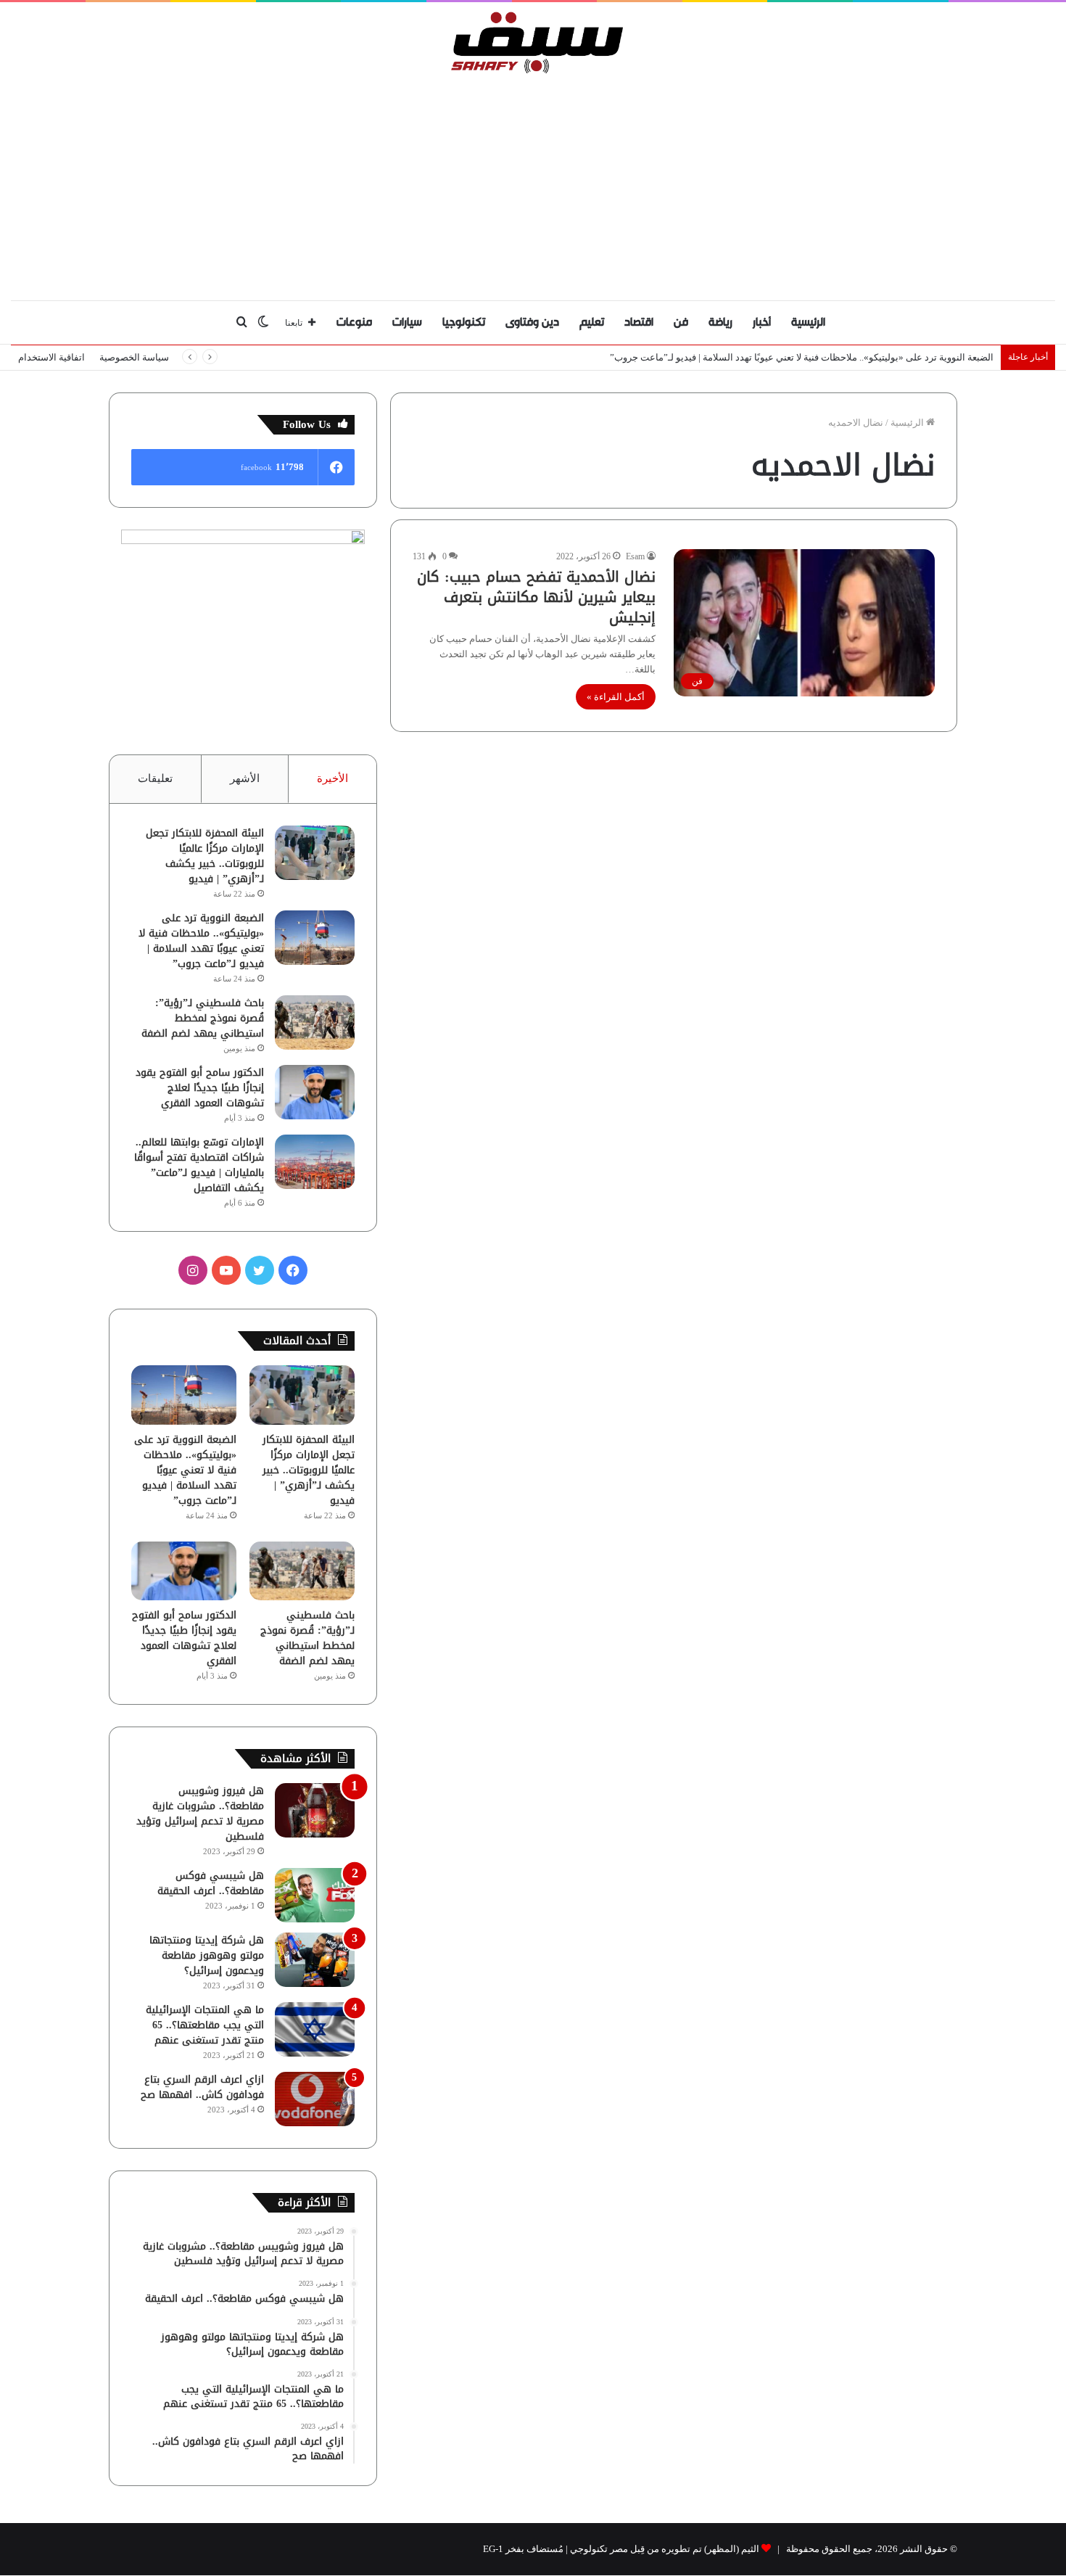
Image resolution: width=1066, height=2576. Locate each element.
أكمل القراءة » (616, 697)
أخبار (762, 322)
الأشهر (245, 778)
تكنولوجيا (464, 322)
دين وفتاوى (532, 322)
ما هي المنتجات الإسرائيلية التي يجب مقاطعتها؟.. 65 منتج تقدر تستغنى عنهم (205, 2025)
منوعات (354, 322)
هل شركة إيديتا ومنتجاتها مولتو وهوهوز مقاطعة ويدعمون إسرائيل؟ (207, 1955)
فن (681, 322)
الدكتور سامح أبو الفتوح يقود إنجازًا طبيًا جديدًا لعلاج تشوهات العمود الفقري (200, 1088)
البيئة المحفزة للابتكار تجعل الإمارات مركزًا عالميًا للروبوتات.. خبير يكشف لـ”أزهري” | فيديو (205, 856)
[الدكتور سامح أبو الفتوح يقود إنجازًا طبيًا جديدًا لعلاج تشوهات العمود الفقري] (315, 1092)
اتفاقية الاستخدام (51, 357)
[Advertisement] (533, 184)
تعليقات (155, 778)
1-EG (493, 2549)
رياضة (720, 322)
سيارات (407, 322)
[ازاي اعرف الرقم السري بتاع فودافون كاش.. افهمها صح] (315, 2099)
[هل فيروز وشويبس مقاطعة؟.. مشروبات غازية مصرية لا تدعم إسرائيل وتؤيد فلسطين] (315, 1810)
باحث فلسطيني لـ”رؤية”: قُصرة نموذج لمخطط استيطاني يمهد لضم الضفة (203, 1018)
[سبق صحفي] (533, 42)
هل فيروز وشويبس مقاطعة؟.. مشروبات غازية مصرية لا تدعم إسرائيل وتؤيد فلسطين (200, 1814)
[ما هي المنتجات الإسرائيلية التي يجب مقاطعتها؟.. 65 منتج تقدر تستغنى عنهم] (315, 2029)
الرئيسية (808, 322)
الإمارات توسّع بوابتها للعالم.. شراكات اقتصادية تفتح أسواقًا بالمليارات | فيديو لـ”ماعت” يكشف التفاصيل (199, 1165)
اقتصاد (639, 322)
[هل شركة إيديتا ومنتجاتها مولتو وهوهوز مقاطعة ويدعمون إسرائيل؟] (315, 1960)
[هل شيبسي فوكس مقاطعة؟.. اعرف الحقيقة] (315, 1895)
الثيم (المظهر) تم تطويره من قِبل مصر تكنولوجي (665, 2549)
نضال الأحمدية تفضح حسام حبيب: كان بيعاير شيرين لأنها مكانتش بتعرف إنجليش (536, 597)
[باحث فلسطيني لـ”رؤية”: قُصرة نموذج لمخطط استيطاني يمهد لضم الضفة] (315, 1022)
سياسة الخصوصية (134, 357)
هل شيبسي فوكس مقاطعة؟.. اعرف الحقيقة (211, 1883)
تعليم (592, 322)
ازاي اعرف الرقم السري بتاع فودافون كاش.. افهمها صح (202, 2087)
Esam (635, 556)
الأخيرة (332, 778)
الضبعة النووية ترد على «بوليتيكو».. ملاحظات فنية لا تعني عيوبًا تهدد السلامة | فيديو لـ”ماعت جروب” (802, 357)
